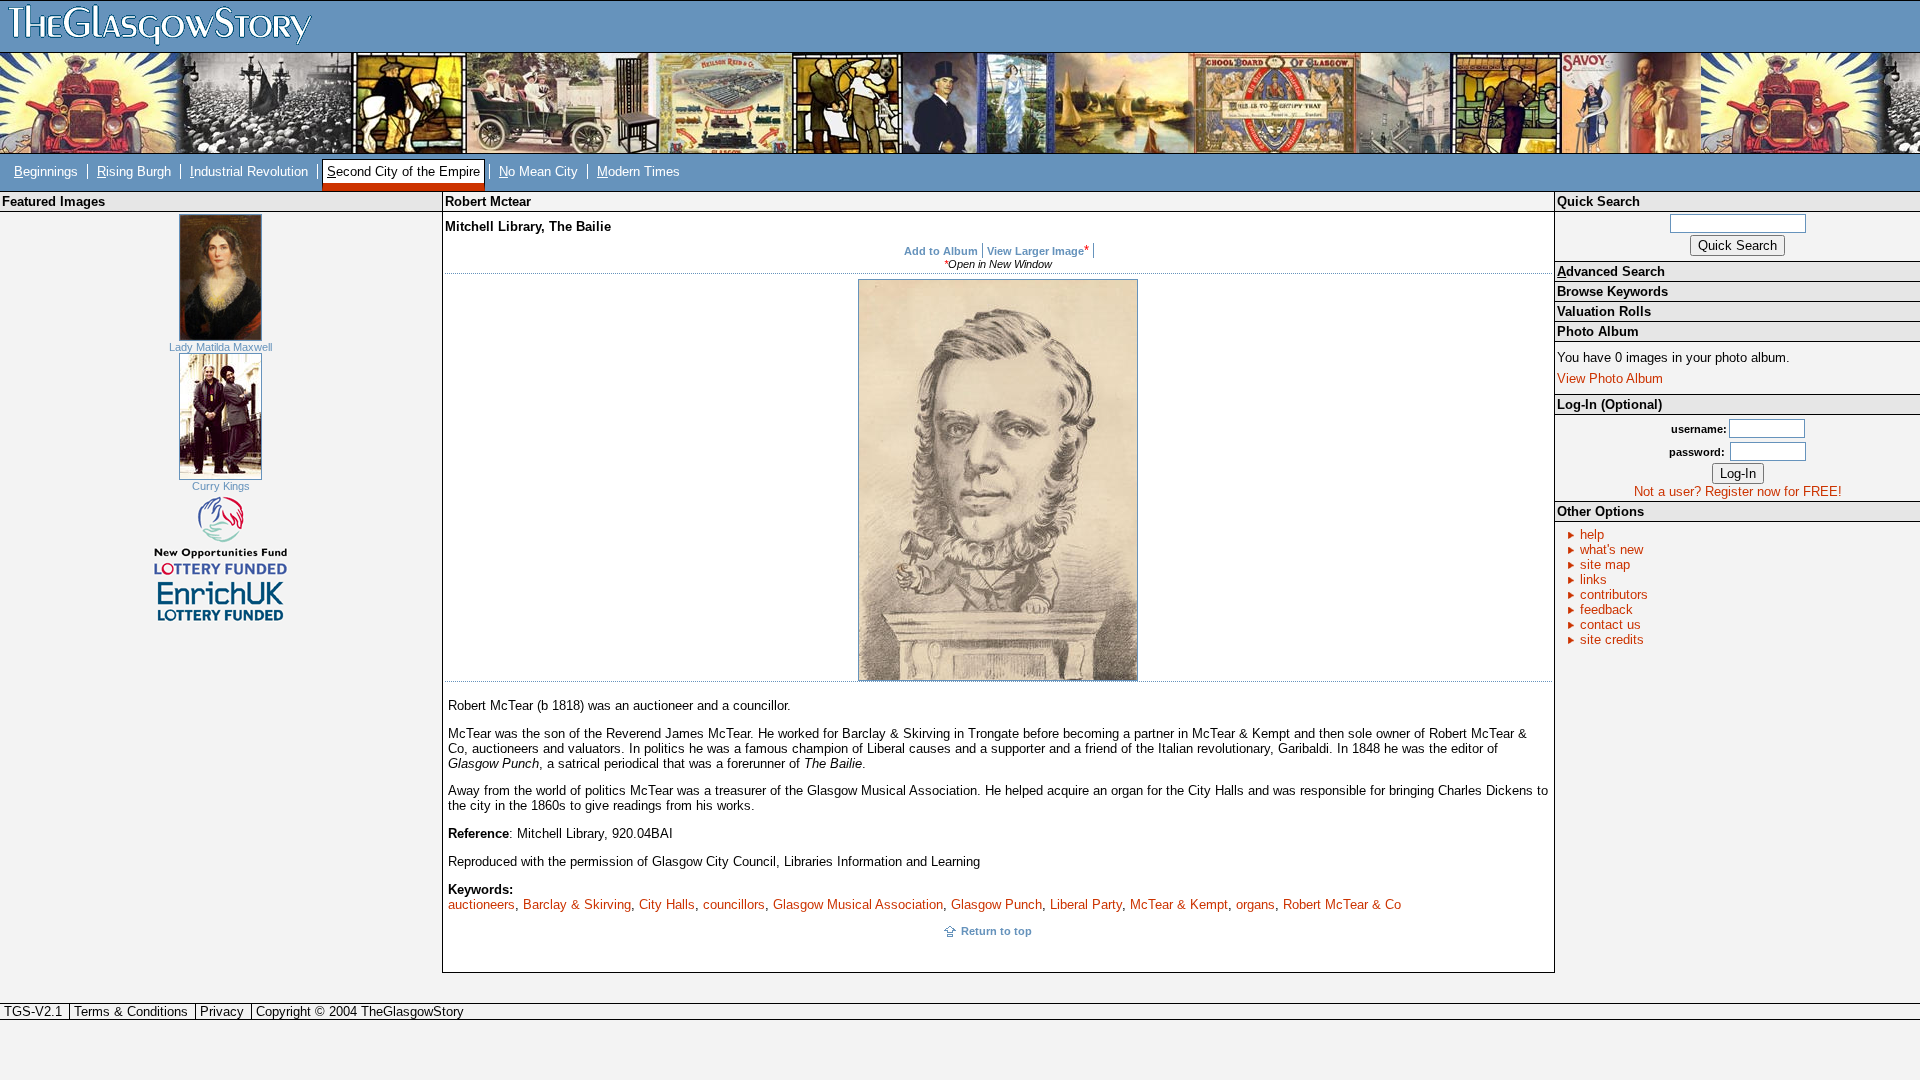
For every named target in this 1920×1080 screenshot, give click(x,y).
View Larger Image (1035, 251)
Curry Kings (221, 486)
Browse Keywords (1612, 291)
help (1592, 534)
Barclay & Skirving (577, 904)
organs (1255, 904)
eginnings (46, 171)
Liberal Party (1086, 904)
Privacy (222, 1011)
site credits (1612, 639)
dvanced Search (1611, 271)
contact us (1610, 624)
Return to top (996, 931)
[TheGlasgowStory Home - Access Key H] (167, 25)
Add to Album (941, 251)
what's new (1611, 549)
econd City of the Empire (403, 171)
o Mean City (538, 171)
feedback (1606, 609)
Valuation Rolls (1604, 311)
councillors (734, 904)
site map (1605, 564)
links (1593, 579)
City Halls (667, 904)
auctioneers (481, 904)
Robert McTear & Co (1342, 904)
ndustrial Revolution (249, 171)
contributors (1614, 594)
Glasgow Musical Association (858, 904)
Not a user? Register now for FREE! (1738, 491)
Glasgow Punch (996, 904)
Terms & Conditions (131, 1011)
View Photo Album (1610, 378)
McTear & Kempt (1179, 904)
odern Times (638, 171)
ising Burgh (134, 171)
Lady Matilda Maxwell (220, 347)
